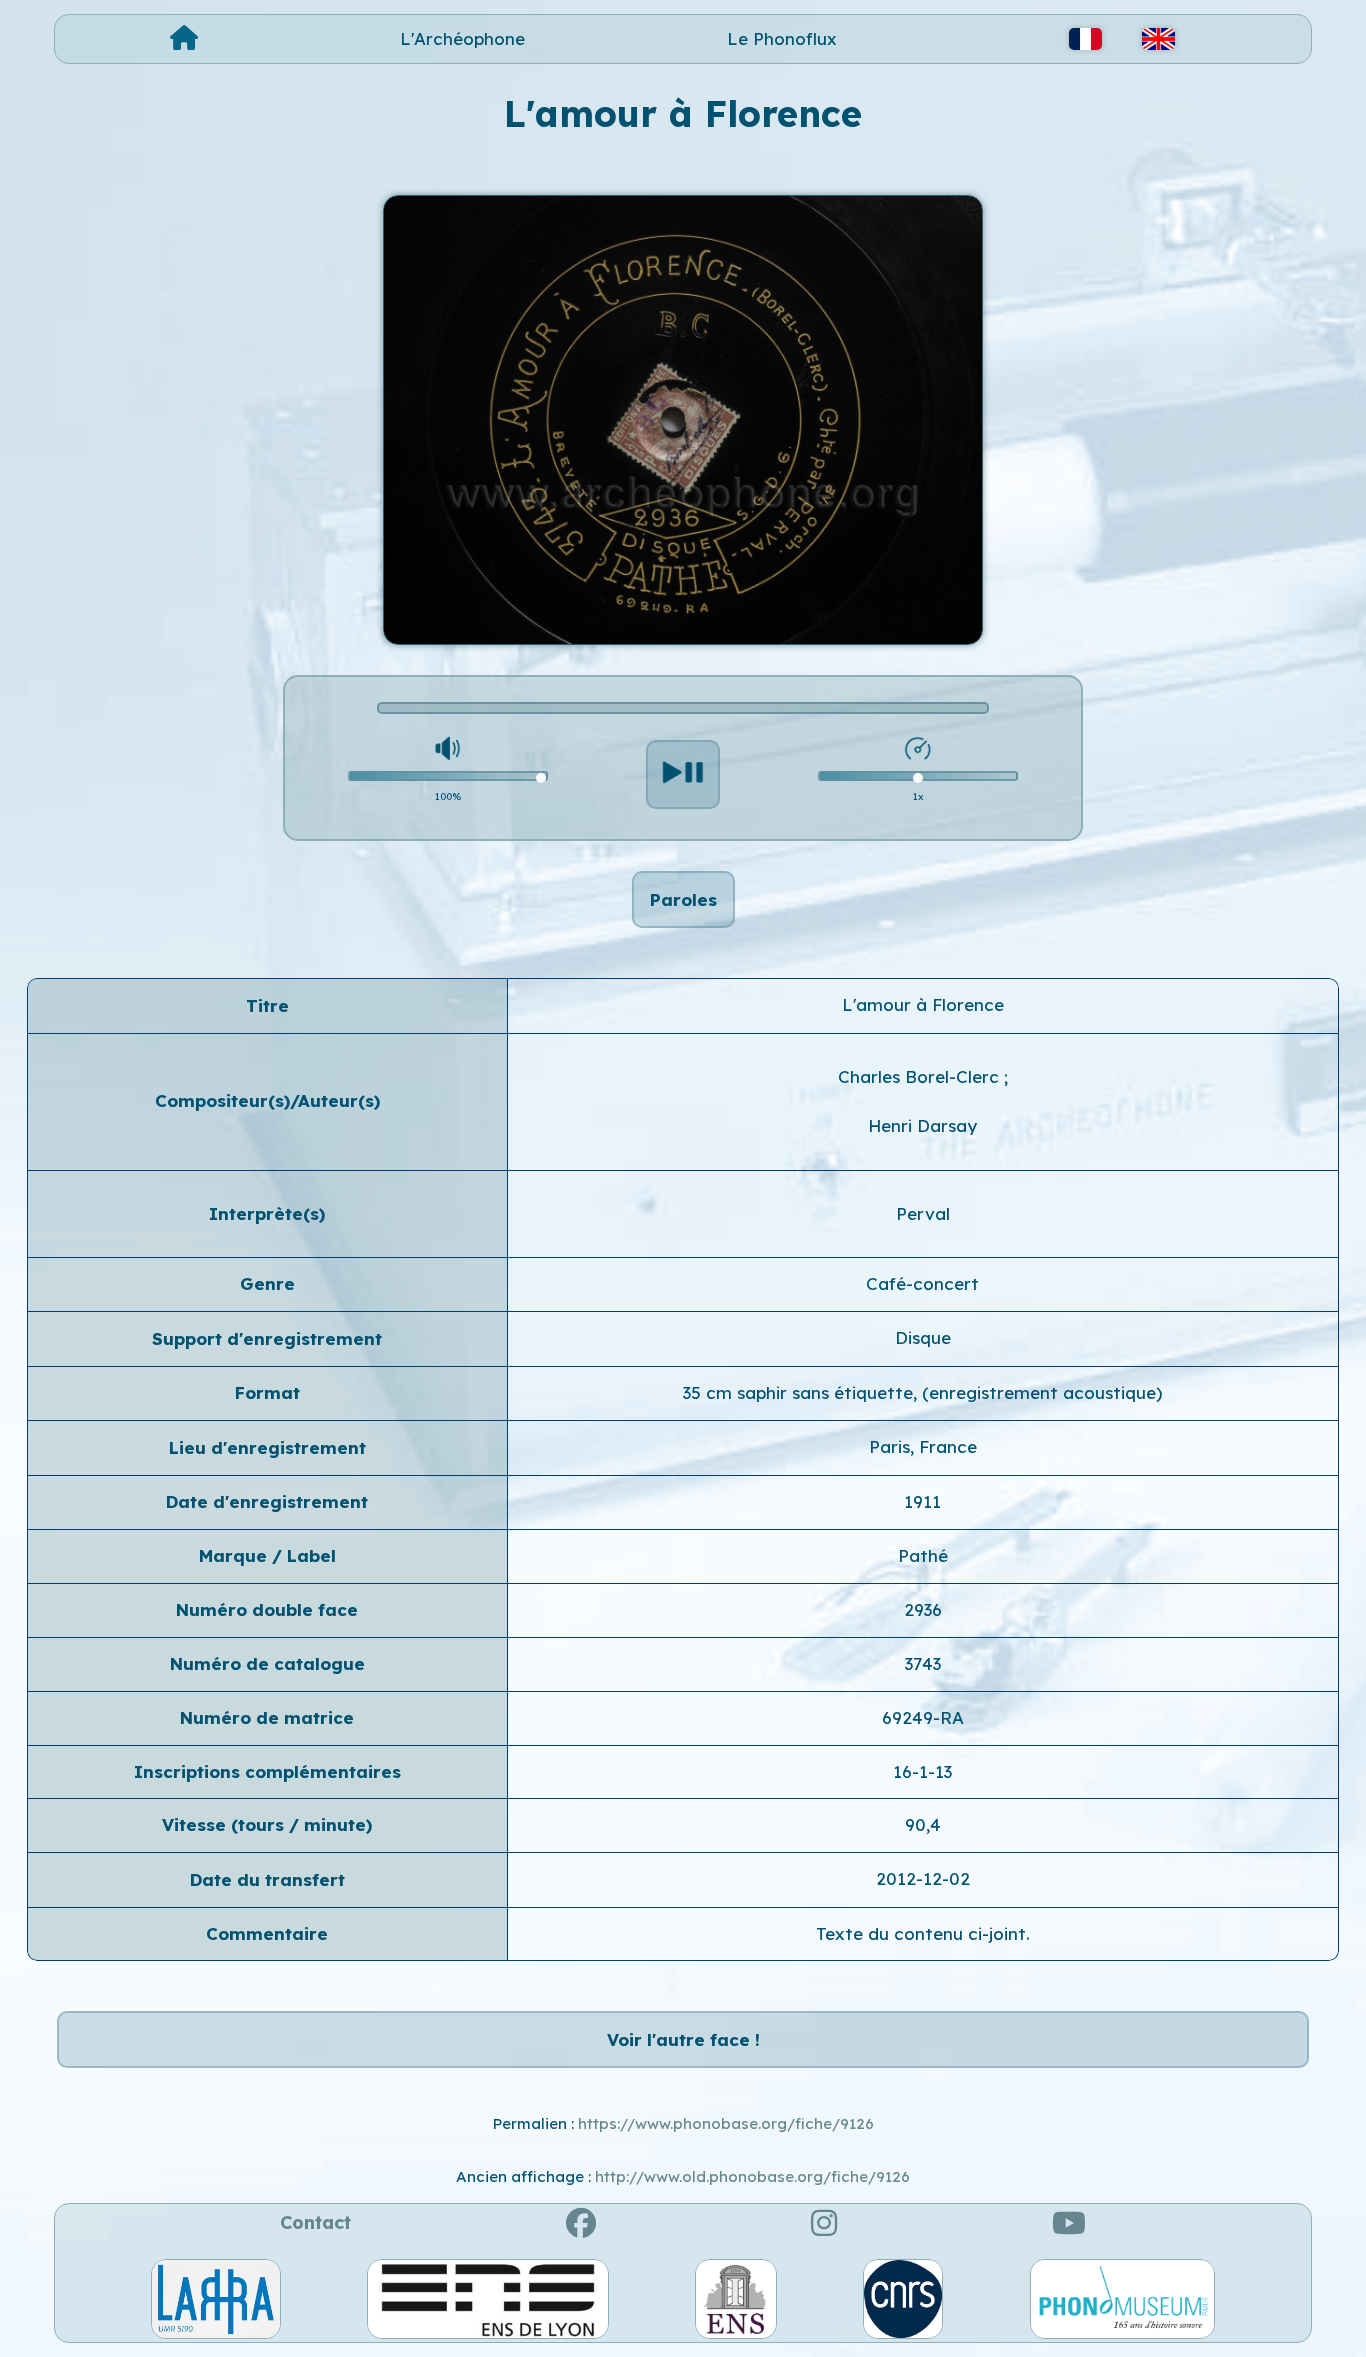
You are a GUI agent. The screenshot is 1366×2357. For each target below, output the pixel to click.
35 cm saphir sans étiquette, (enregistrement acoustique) (922, 1392)
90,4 (923, 1824)
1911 (922, 1501)
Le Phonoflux (782, 38)
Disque (923, 1337)
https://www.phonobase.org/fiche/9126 (726, 2123)
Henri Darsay (922, 1125)
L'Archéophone (462, 38)
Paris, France (923, 1446)
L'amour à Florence (923, 1004)
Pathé (923, 1555)
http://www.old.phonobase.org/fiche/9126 (752, 2176)
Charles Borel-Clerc (921, 1076)
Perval (923, 1213)
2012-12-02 (923, 1878)
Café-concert (922, 1283)
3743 (923, 1663)
